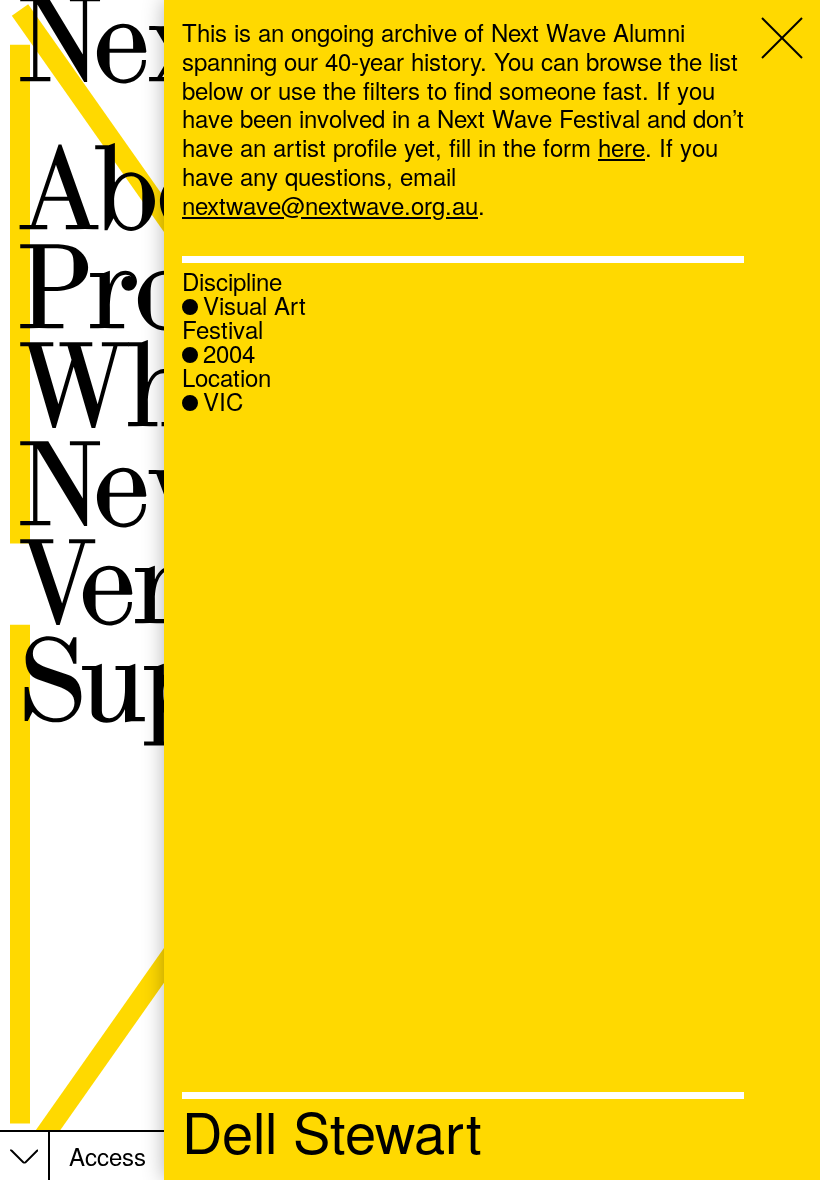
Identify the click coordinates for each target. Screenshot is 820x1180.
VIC (223, 401)
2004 (229, 353)
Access (107, 1156)
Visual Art (254, 305)
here (621, 146)
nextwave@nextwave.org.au (330, 204)
